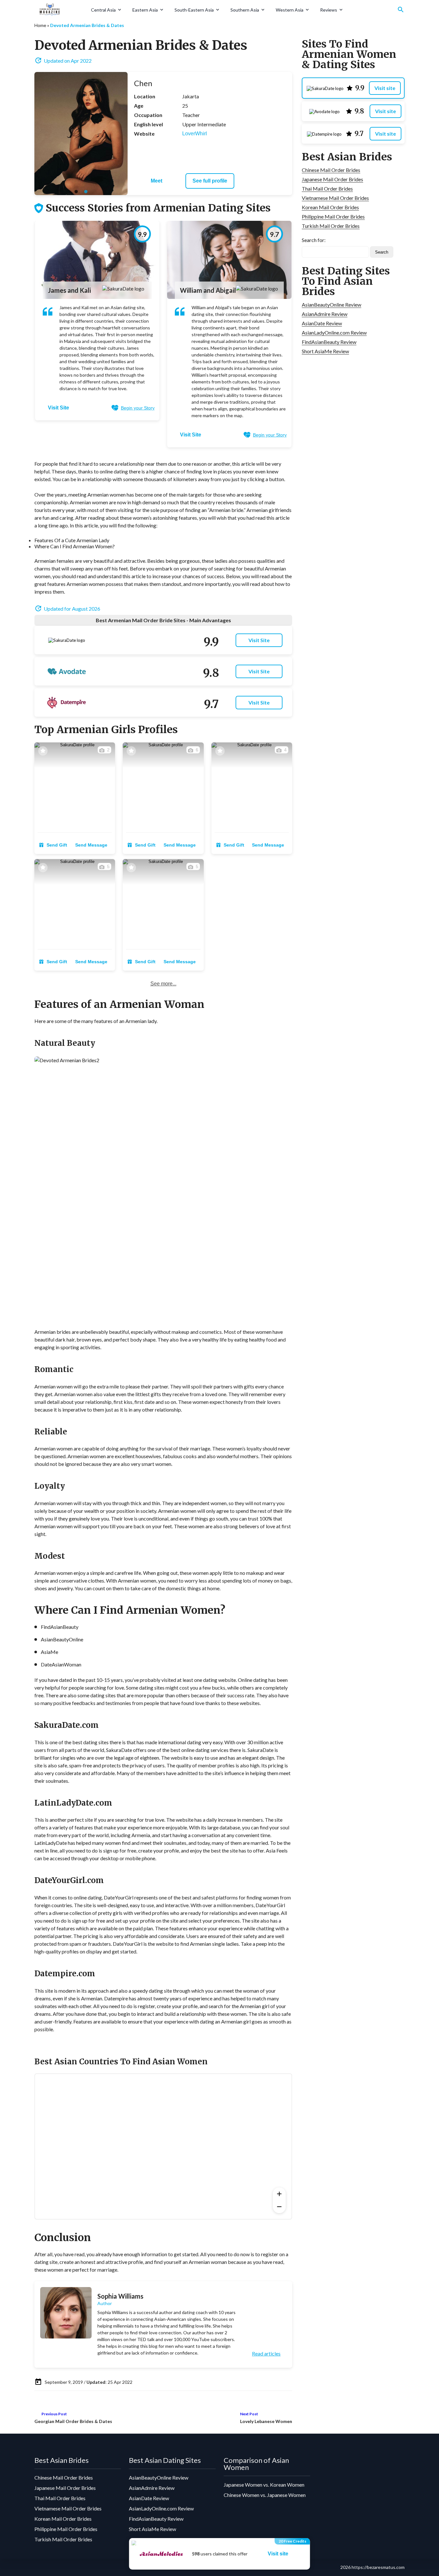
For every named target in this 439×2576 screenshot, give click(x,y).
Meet (157, 181)
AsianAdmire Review (325, 314)
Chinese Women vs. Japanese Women (265, 2495)
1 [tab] (76, 192)
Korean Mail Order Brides (330, 207)
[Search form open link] (401, 10)
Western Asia (290, 10)
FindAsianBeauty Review (329, 342)
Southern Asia (245, 10)
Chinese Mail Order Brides (331, 170)
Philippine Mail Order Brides (333, 216)
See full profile (210, 181)
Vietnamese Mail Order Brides (335, 198)
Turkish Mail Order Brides (331, 226)
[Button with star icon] (43, 751)
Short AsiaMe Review (325, 351)
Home (40, 25)
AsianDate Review (322, 323)
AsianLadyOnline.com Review (334, 332)
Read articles (266, 2354)
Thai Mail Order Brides (327, 188)
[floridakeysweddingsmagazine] (60, 10)
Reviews (329, 10)
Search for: (314, 240)
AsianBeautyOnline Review (331, 305)
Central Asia (103, 10)
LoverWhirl (195, 134)
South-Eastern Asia (194, 10)
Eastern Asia (145, 10)
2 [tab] (86, 192)
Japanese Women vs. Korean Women (264, 2485)
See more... (163, 984)
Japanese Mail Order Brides (332, 179)
